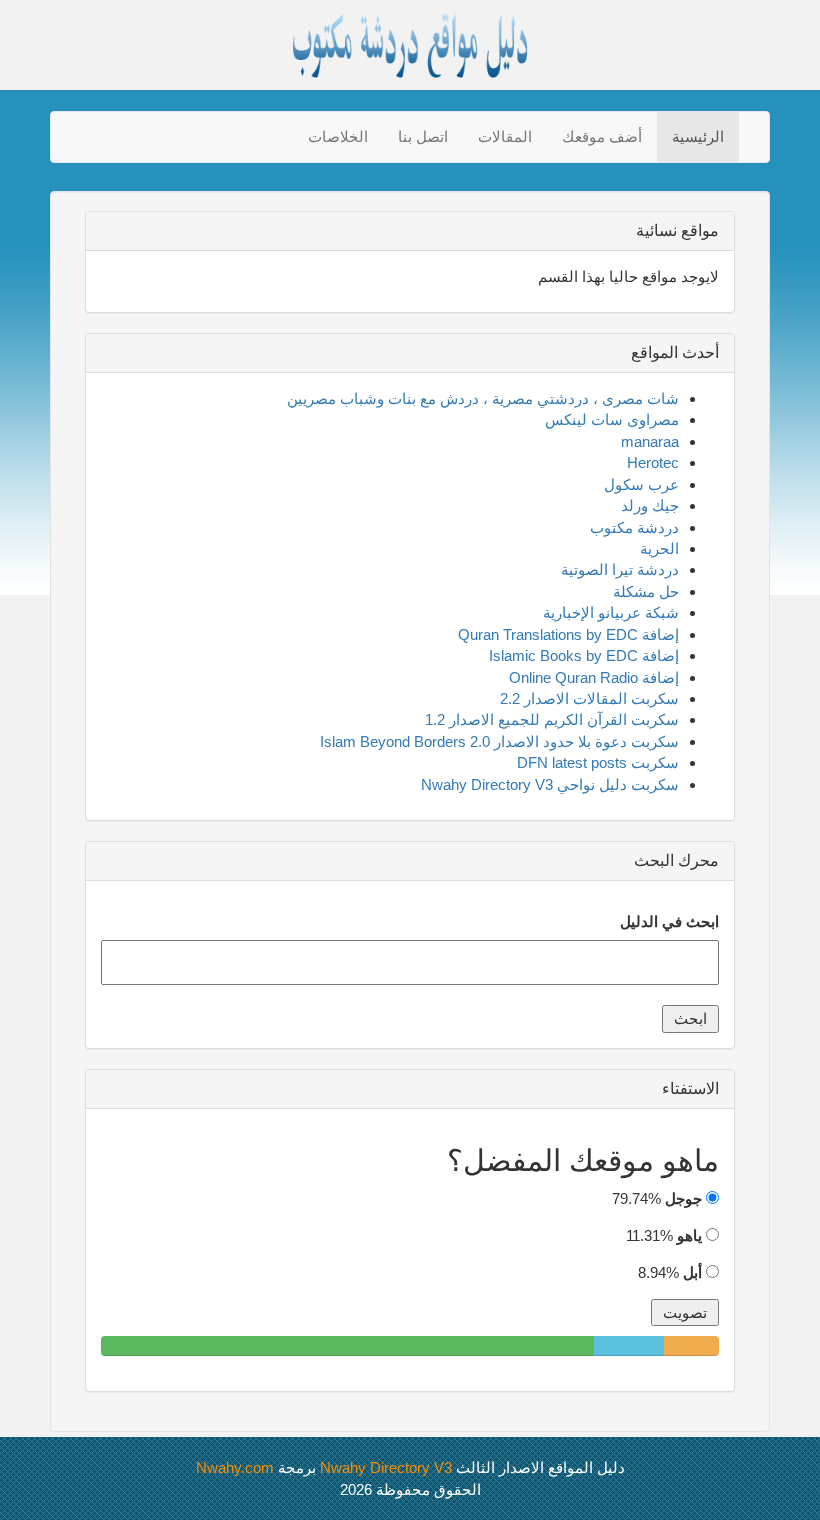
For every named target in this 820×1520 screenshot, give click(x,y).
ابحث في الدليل (669, 921)
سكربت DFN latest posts (598, 762)
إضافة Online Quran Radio (594, 677)
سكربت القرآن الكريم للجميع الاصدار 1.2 (552, 719)
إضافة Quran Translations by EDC (568, 634)
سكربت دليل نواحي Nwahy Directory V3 (550, 784)
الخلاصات (338, 136)
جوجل (683, 1198)
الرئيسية (698, 136)
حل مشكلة (646, 591)
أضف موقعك (602, 136)
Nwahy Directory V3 (386, 1467)
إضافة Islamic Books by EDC (584, 655)
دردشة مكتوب (634, 527)
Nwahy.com (235, 1467)
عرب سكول (641, 484)
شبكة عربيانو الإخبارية (611, 612)
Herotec (653, 462)
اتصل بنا (423, 136)
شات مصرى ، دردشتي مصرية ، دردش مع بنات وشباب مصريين (483, 398)
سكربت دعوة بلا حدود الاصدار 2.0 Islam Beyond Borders (499, 741)
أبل (692, 1272)
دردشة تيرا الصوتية (620, 569)
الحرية (659, 548)
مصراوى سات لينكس (612, 419)
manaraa (650, 441)
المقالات (505, 136)
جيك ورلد (650, 505)
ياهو (689, 1235)
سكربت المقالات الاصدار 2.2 (589, 698)
